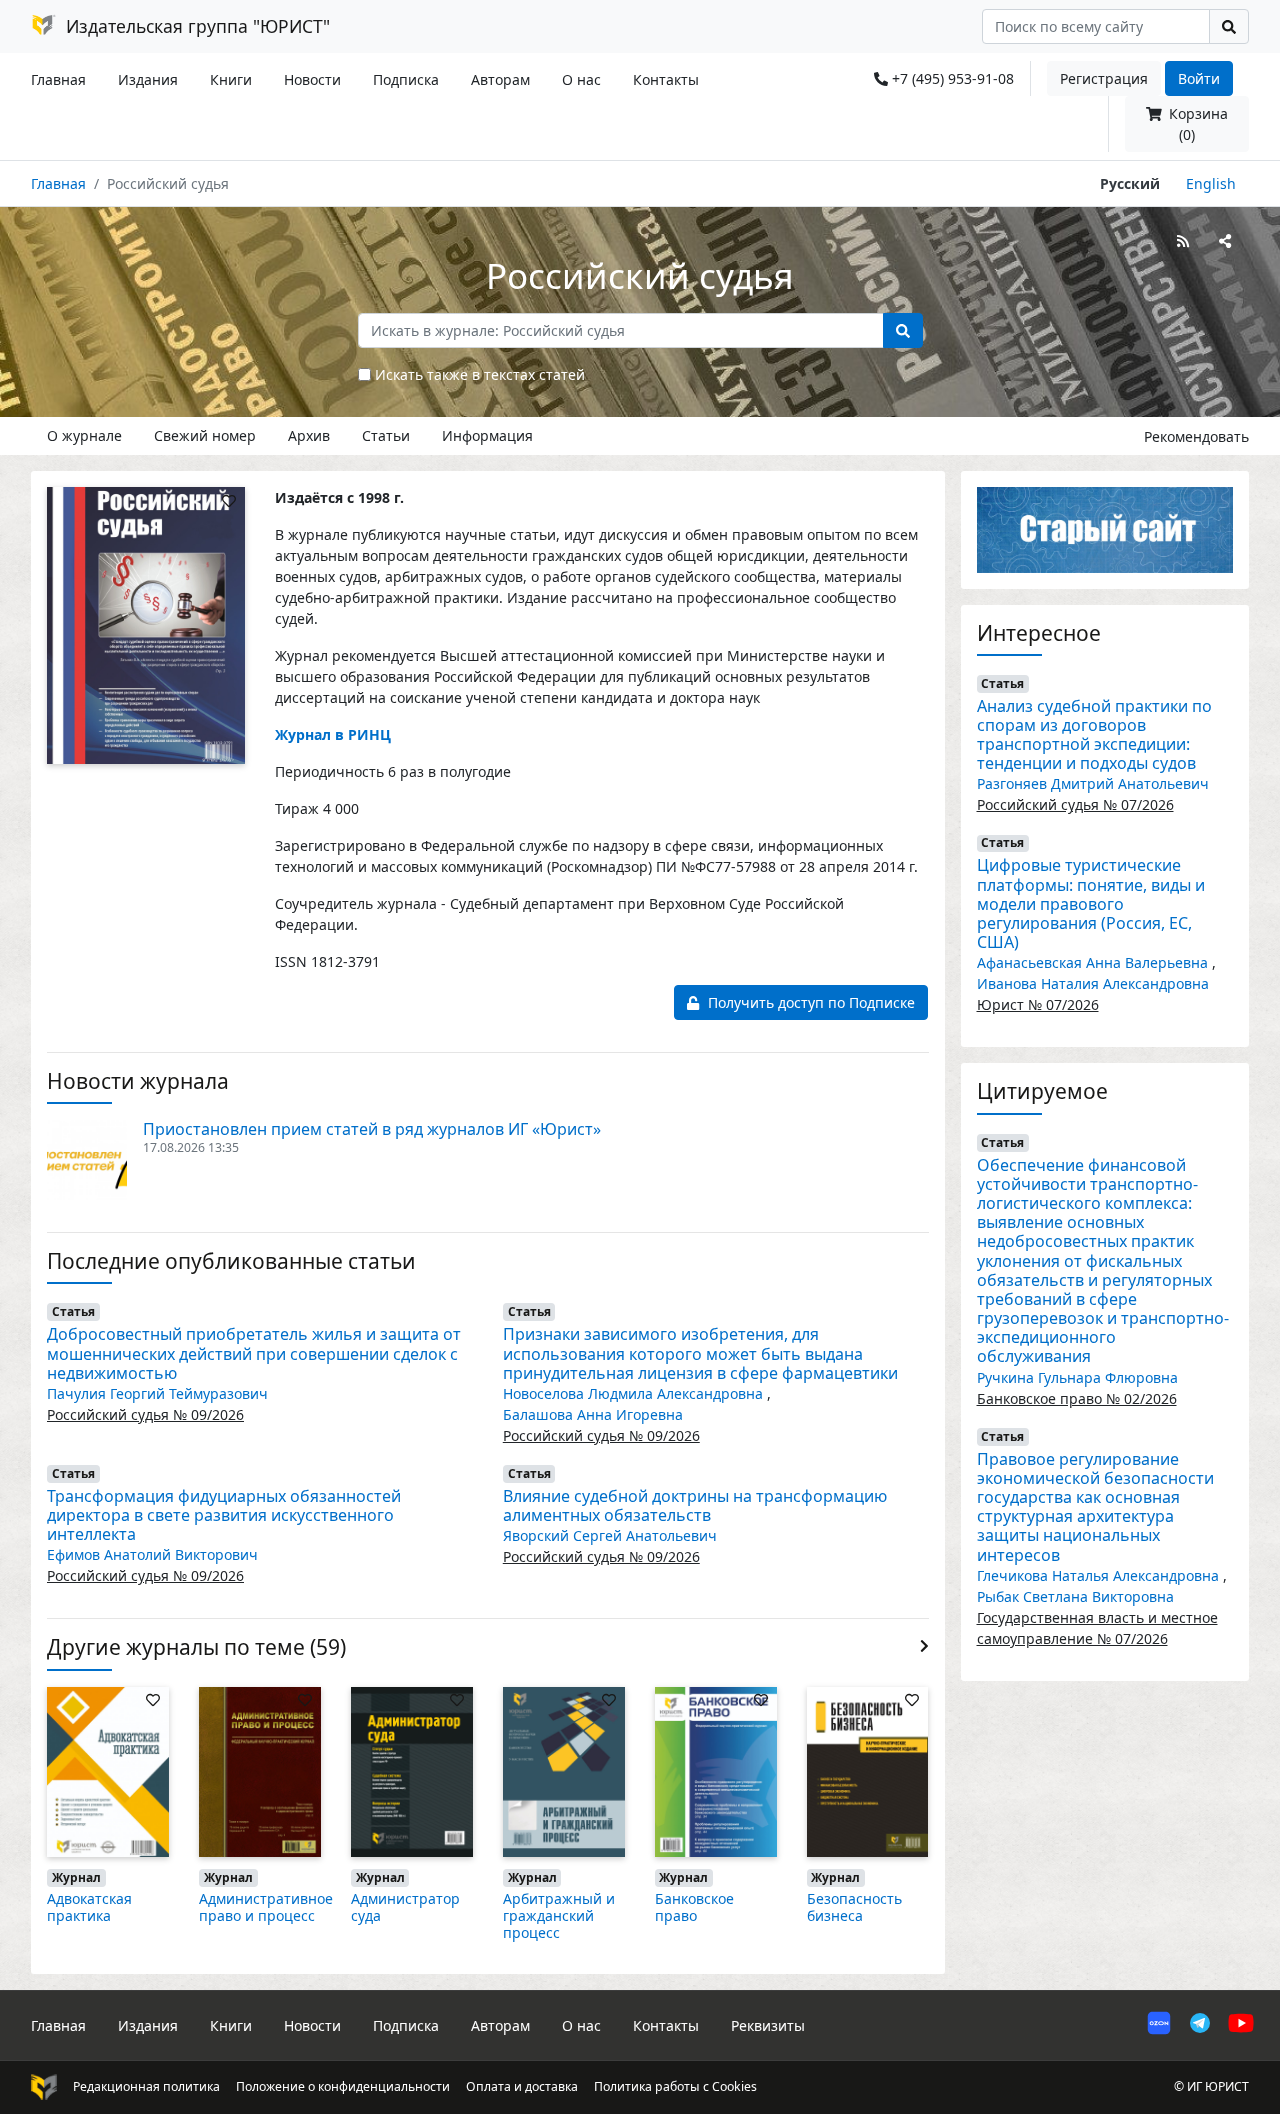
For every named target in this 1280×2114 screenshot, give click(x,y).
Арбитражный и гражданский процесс (559, 1915)
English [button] (1211, 183)
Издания (148, 79)
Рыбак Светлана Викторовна (1075, 1596)
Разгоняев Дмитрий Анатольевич (1093, 783)
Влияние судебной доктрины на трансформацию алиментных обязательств (695, 1505)
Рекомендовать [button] (1196, 436)
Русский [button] (1130, 183)
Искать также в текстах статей (480, 374)
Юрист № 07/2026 (1038, 1004)
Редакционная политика (146, 2086)
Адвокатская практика (89, 1907)
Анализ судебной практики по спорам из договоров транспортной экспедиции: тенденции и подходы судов (1094, 735)
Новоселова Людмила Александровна (635, 1393)
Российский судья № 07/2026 (1075, 804)
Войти (1199, 78)
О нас (581, 79)
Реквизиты (768, 2025)
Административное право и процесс (266, 1907)
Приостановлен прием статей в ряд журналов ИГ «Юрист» (372, 1129)
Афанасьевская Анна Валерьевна (1094, 962)
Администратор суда (405, 1907)
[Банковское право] (716, 1770)
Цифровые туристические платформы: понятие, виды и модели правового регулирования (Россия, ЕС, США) (1091, 903)
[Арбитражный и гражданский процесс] (564, 1770)
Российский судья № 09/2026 (145, 1414)
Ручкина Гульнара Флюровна (1077, 1377)
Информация (487, 435)
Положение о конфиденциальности (343, 2086)
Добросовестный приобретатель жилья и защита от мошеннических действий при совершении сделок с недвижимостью (254, 1353)
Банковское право (694, 1907)
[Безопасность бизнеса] (868, 1770)
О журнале (84, 435)
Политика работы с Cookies (675, 2086)
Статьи (386, 435)
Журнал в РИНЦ (333, 734)
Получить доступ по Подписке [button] (809, 1002)
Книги (231, 79)
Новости (312, 79)
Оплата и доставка (522, 2086)
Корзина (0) (1196, 124)
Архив (309, 435)
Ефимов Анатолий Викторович (152, 1554)
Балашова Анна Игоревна (593, 1414)
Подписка (406, 79)
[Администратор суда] (412, 1770)
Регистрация (1104, 78)
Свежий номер (205, 435)
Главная (58, 79)
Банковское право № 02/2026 (1077, 1398)
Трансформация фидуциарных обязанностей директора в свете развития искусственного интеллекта (224, 1515)
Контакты (666, 79)
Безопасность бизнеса (854, 1907)
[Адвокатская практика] (108, 1770)
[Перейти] (1105, 528)
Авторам (500, 79)
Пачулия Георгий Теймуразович (157, 1393)
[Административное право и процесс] (260, 1770)
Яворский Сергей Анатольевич (610, 1535)
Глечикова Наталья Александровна (1100, 1575)
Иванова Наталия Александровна (1093, 983)
